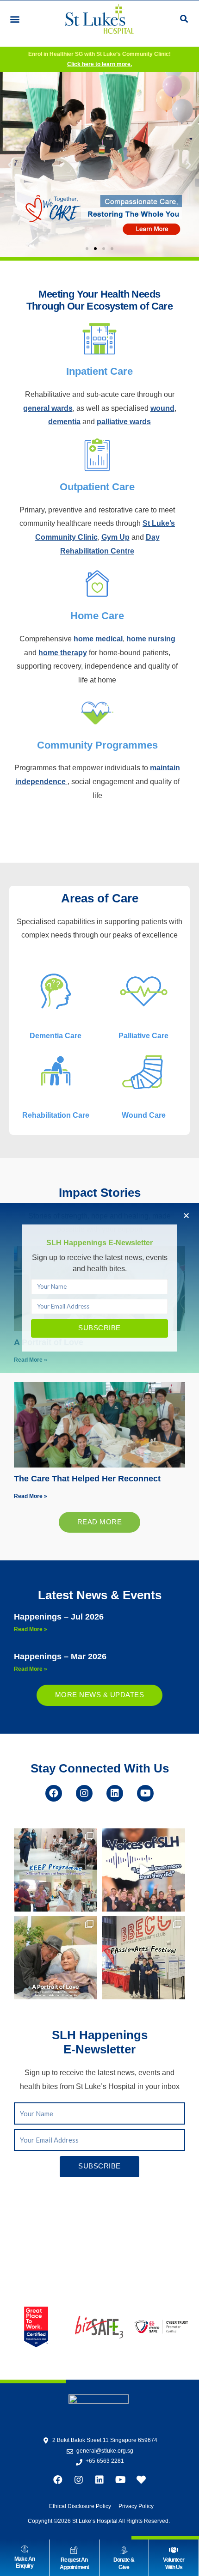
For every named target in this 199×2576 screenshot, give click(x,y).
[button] (15, 19)
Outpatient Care (97, 487)
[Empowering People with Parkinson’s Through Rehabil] (56, 1870)
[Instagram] (84, 1793)
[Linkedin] (115, 1793)
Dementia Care (56, 1036)
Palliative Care (143, 1036)
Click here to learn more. (99, 64)
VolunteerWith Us (174, 2564)
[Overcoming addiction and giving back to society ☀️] (143, 1870)
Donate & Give (124, 2564)
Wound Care (144, 1115)
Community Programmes (97, 745)
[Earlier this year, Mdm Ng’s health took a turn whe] (56, 1958)
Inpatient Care (99, 371)
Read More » (31, 1496)
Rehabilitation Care (56, 1115)
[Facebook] (54, 1793)
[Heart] (141, 2480)
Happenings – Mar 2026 (60, 1656)
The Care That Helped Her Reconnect (87, 1479)
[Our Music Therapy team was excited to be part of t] (143, 1958)
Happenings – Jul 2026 (59, 1617)
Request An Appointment (74, 2564)
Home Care (97, 616)
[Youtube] (145, 1793)
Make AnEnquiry (25, 2563)
